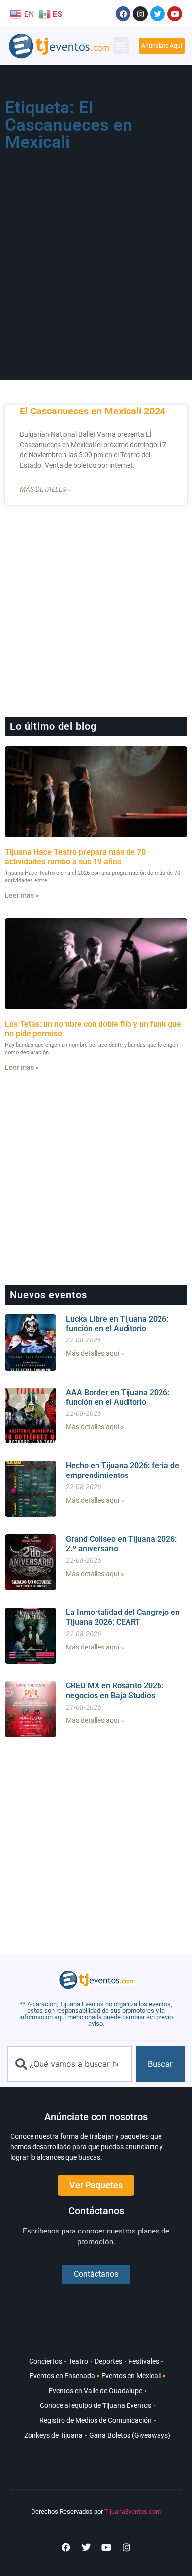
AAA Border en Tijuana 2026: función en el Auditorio (118, 1397)
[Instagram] (140, 14)
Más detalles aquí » (95, 1353)
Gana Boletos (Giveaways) (130, 2435)
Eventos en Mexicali (131, 2376)
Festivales (144, 2361)
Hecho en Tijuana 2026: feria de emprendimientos (123, 1470)
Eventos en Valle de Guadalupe (96, 2391)
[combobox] (70, 2064)
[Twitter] (158, 14)
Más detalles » (45, 489)
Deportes (108, 2361)
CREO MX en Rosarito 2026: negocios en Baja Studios (115, 1690)
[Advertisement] (96, 257)
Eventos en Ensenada (62, 2376)
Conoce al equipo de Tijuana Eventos (96, 2405)
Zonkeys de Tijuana (53, 2435)
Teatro (78, 2361)
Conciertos (46, 2361)
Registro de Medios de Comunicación (96, 2420)
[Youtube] (175, 14)
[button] (121, 46)
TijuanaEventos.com (133, 2512)
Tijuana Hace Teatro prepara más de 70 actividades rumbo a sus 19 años (75, 857)
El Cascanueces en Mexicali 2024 (93, 411)
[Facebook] (123, 14)
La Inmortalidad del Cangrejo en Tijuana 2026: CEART (123, 1617)
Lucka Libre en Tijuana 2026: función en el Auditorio (117, 1324)
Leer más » (22, 895)
